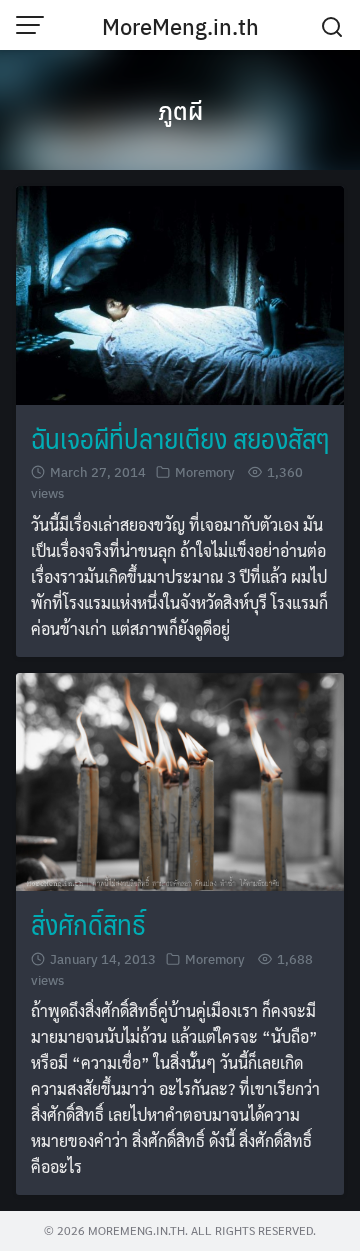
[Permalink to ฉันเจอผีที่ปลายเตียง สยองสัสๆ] (180, 292)
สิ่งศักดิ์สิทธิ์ (88, 923)
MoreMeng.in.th (180, 26)
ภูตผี (180, 110)
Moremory (205, 471)
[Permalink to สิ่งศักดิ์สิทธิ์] (180, 779)
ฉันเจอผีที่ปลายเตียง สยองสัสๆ (180, 437)
